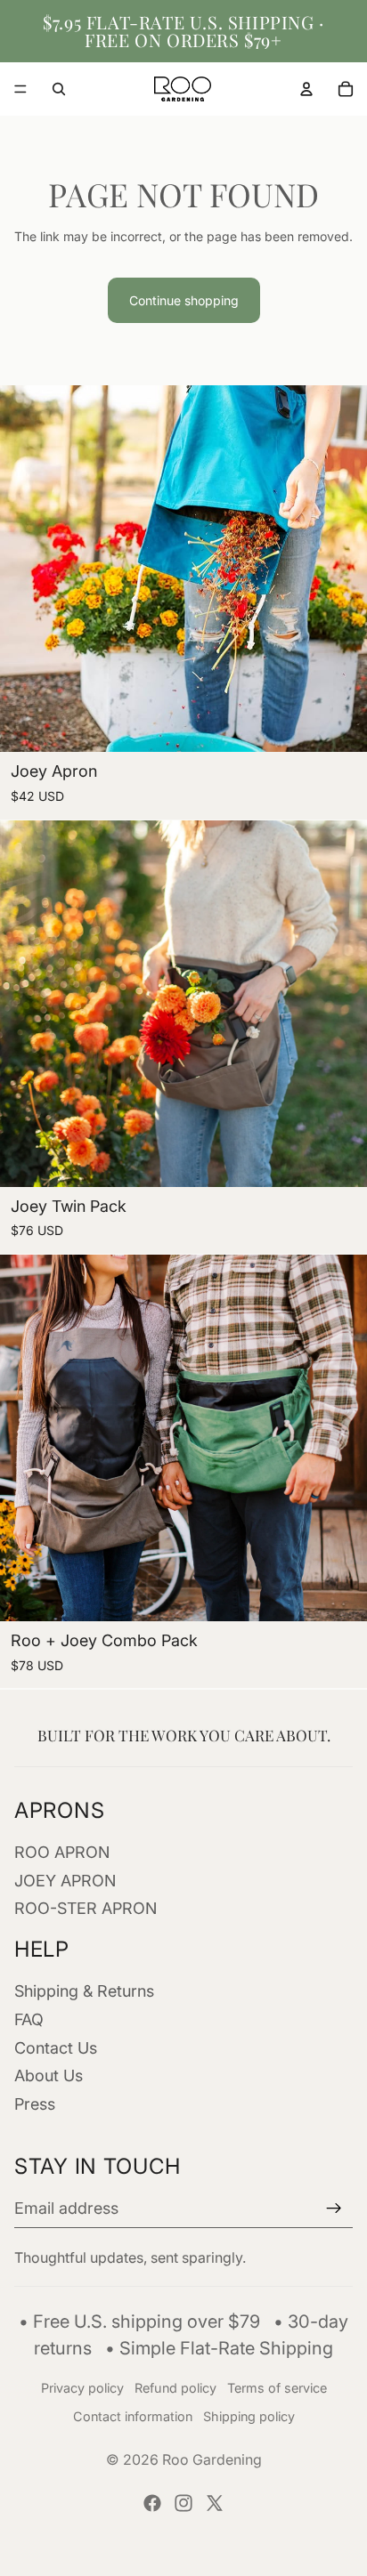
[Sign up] (334, 2209)
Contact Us (56, 2048)
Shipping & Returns (84, 1991)
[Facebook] (152, 2503)
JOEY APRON (65, 1881)
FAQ (29, 2019)
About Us (49, 2075)
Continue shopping (184, 300)
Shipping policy (249, 2416)
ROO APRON (62, 1852)
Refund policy (175, 2388)
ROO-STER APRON (86, 1908)
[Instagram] (183, 2503)
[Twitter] (215, 2503)
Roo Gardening (212, 2459)
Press (35, 2104)
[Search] (59, 89)
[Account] (306, 89)
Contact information (133, 2416)
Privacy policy (82, 2388)
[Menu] (20, 89)
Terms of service (277, 2388)
